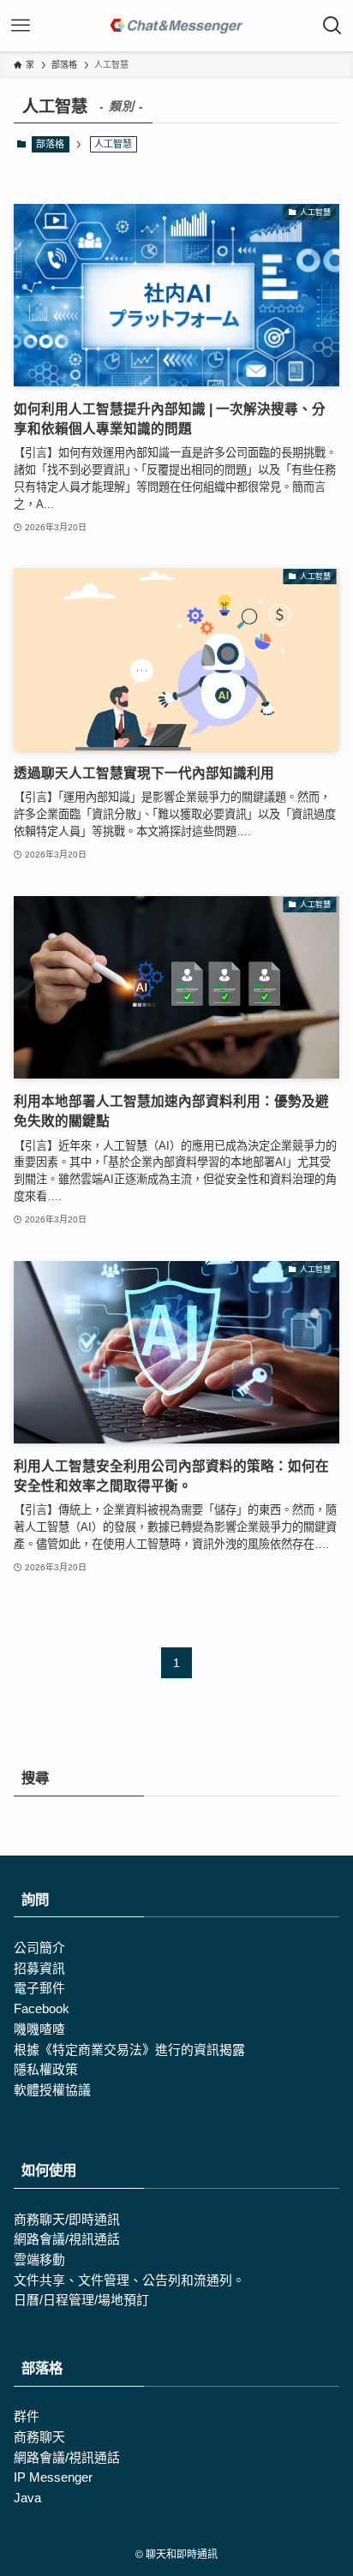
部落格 (50, 144)
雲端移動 (39, 2260)
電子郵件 (39, 1988)
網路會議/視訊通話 (67, 2239)
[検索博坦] (332, 26)
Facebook (42, 2009)
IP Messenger (53, 2477)
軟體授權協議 (52, 2090)
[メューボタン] (21, 26)
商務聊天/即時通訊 (67, 2220)
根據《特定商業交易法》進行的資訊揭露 (129, 2050)
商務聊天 (39, 2437)
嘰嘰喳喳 (39, 2029)
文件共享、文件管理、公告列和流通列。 (129, 2280)
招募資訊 (39, 1969)
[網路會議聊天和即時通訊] (176, 26)
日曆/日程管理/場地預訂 (81, 2300)
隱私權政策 (46, 2070)
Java (27, 2498)
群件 (27, 2417)
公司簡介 (39, 1948)
